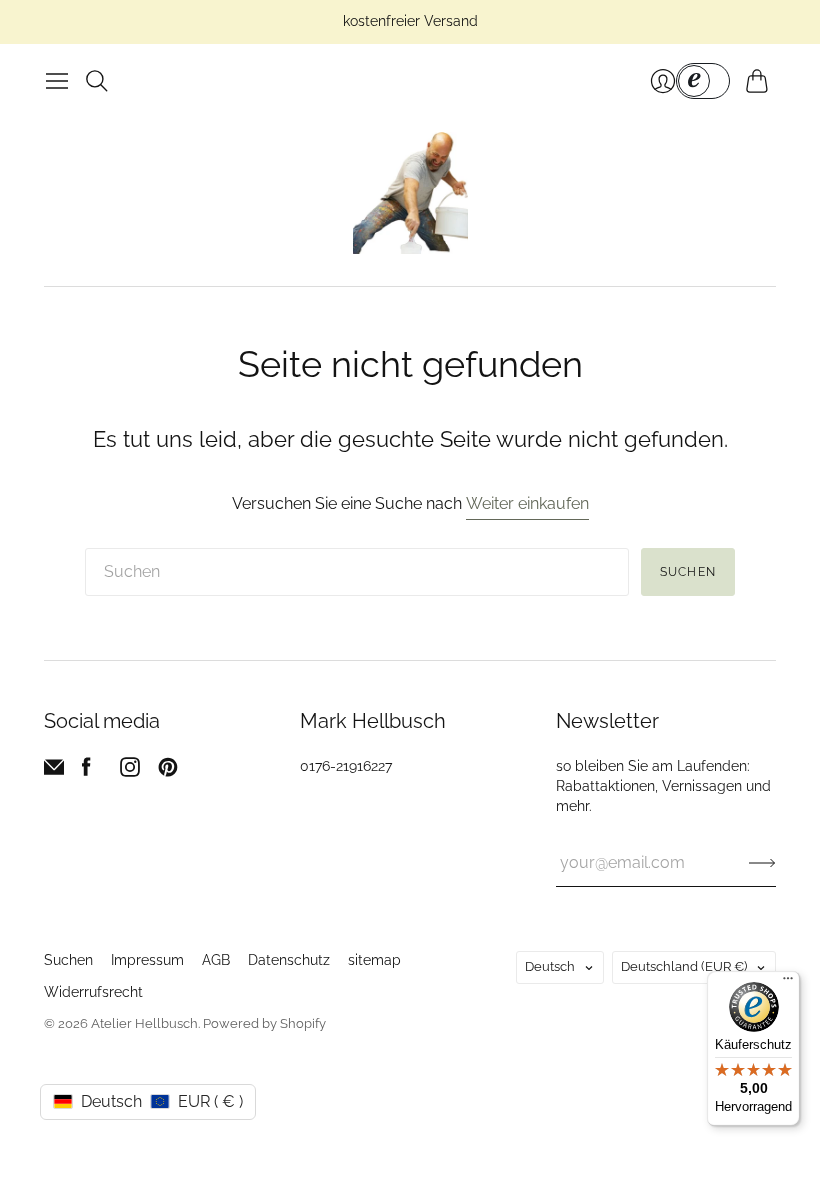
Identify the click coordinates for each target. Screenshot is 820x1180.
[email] (54, 771)
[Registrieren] (762, 863)
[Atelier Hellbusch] (410, 193)
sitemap (374, 960)
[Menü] (57, 81)
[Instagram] (130, 771)
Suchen (688, 572)
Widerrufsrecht (93, 992)
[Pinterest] (168, 771)
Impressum (147, 960)
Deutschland (684, 966)
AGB (216, 960)
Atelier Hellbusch (144, 1023)
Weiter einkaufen (527, 503)
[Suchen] (97, 81)
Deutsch (550, 966)
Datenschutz (289, 960)
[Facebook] (86, 771)
